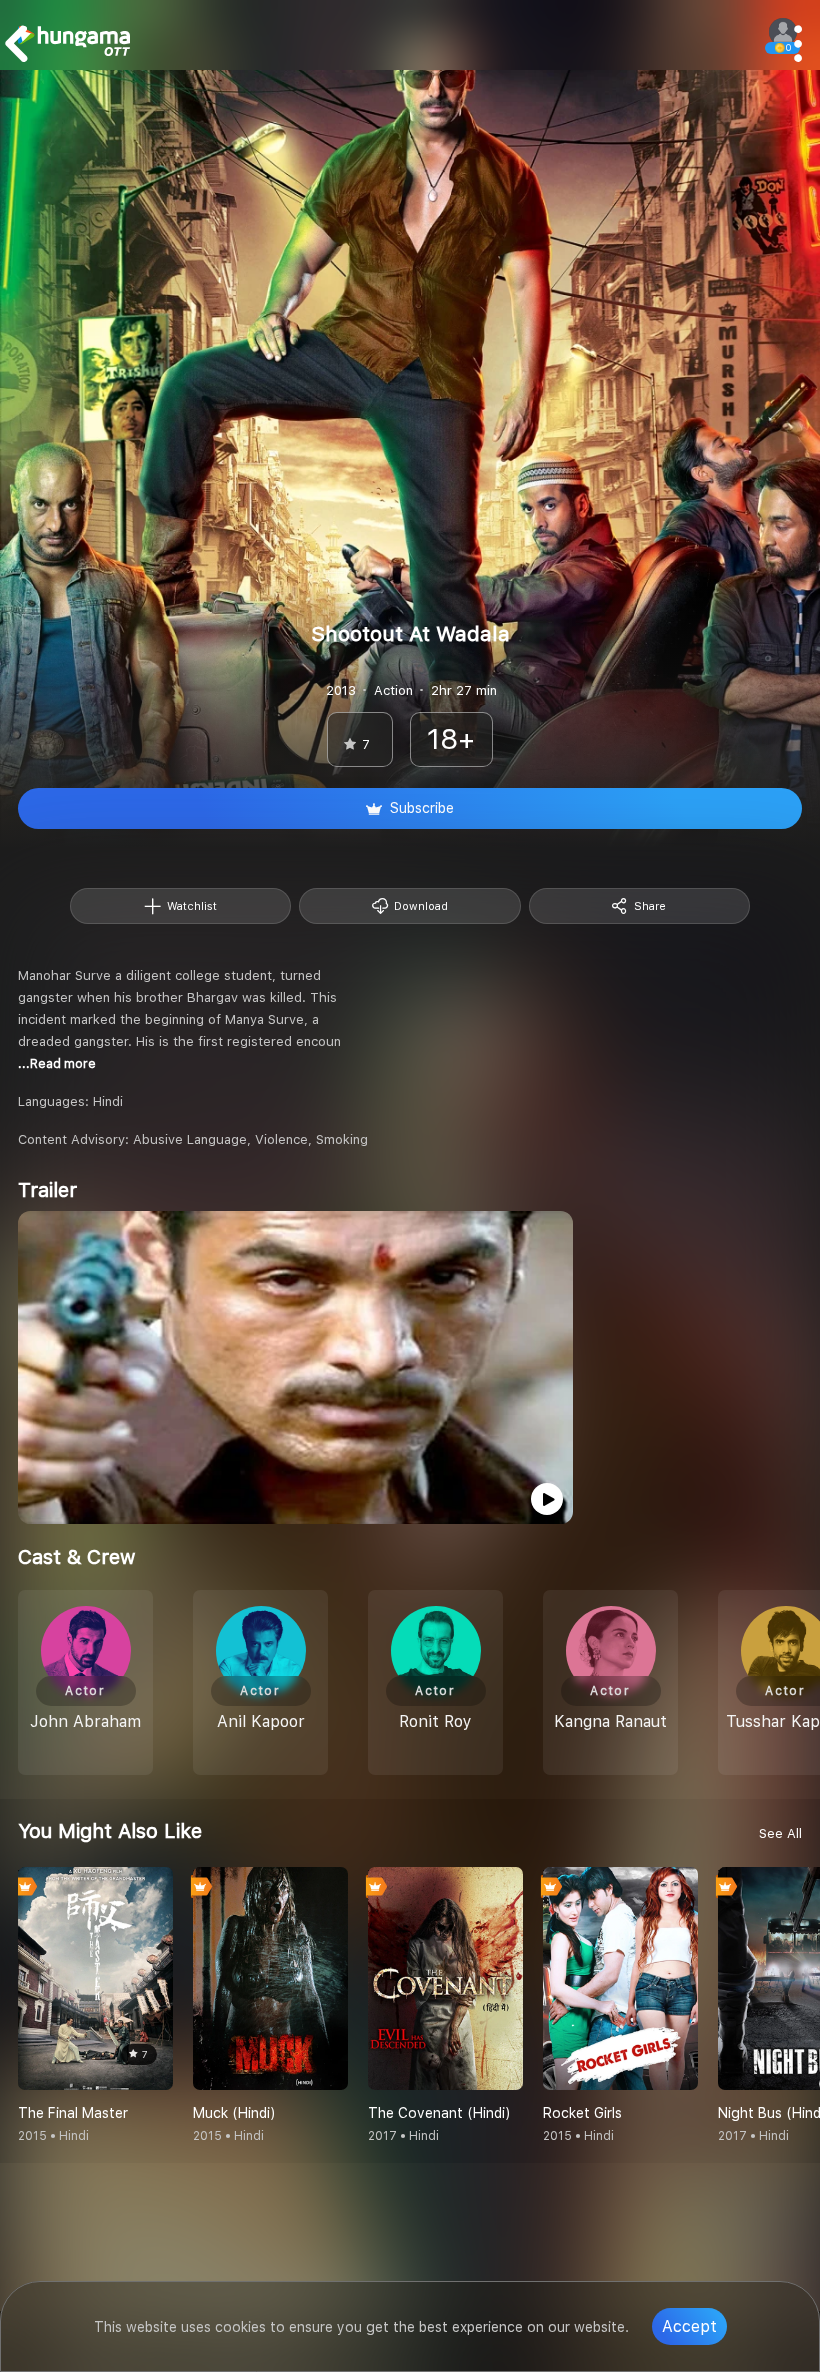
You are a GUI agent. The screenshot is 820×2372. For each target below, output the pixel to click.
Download (421, 906)
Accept (689, 2326)
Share (650, 906)
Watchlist (192, 906)
